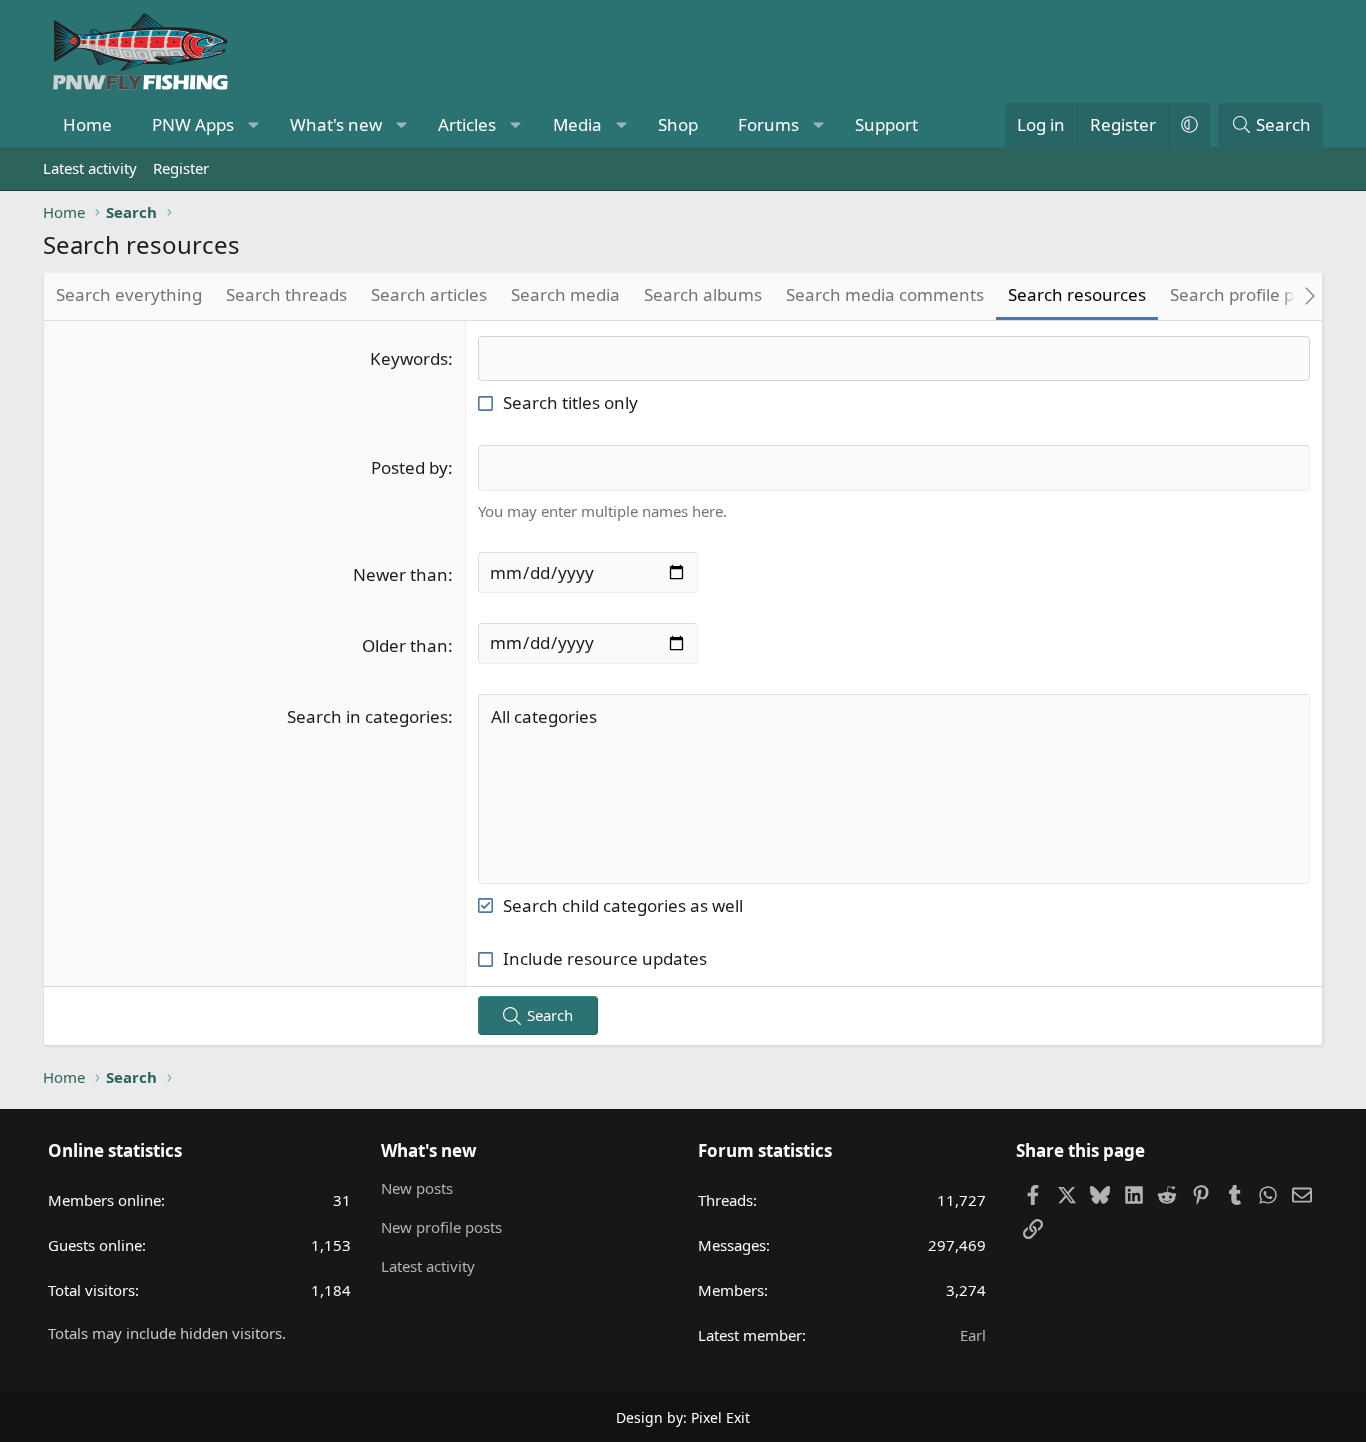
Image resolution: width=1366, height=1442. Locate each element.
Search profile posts (1248, 294)
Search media (565, 294)
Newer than (400, 574)
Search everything (129, 294)
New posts (417, 1188)
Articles (467, 124)
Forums (768, 124)
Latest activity (90, 168)
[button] (254, 125)
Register (181, 168)
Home (87, 124)
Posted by (409, 467)
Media (577, 124)
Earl (973, 1335)
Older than (405, 645)
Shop (678, 124)
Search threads (286, 294)
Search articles (429, 294)
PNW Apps (193, 124)
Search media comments (885, 294)
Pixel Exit (720, 1417)
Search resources (1077, 294)
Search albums (703, 294)
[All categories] (894, 717)
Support (886, 124)
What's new (336, 124)
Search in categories (367, 716)
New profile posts (441, 1227)
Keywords (409, 358)
